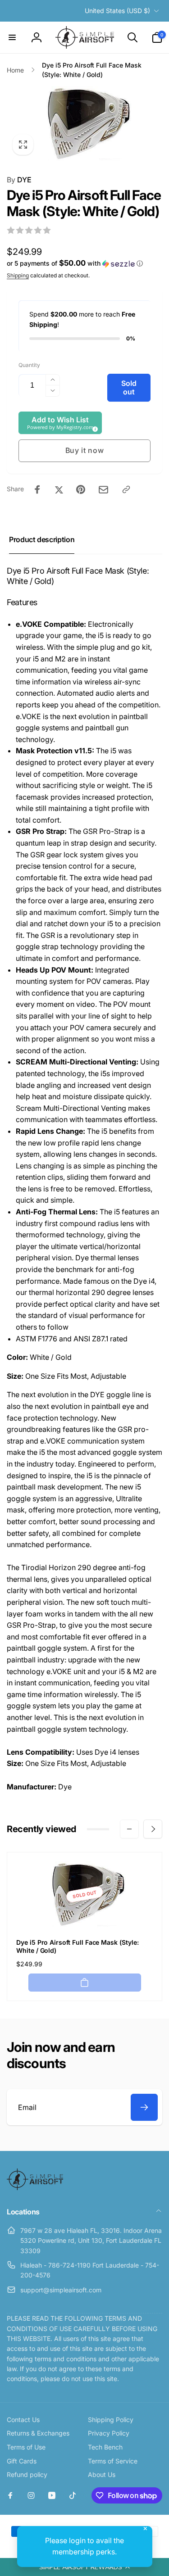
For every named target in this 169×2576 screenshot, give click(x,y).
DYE (19, 180)
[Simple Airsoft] (35, 2187)
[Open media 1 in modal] (84, 123)
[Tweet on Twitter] (59, 489)
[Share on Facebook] (37, 489)
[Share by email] (103, 490)
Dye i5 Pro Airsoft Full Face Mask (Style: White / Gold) (78, 1946)
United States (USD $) (117, 11)
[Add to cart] (85, 1983)
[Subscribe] (144, 2107)
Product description (42, 539)
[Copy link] (126, 489)
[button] (84, 2567)
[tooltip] (94, 428)
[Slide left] (129, 1829)
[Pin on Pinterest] (81, 489)
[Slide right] (153, 1829)
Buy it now (85, 450)
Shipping (18, 275)
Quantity (29, 365)
